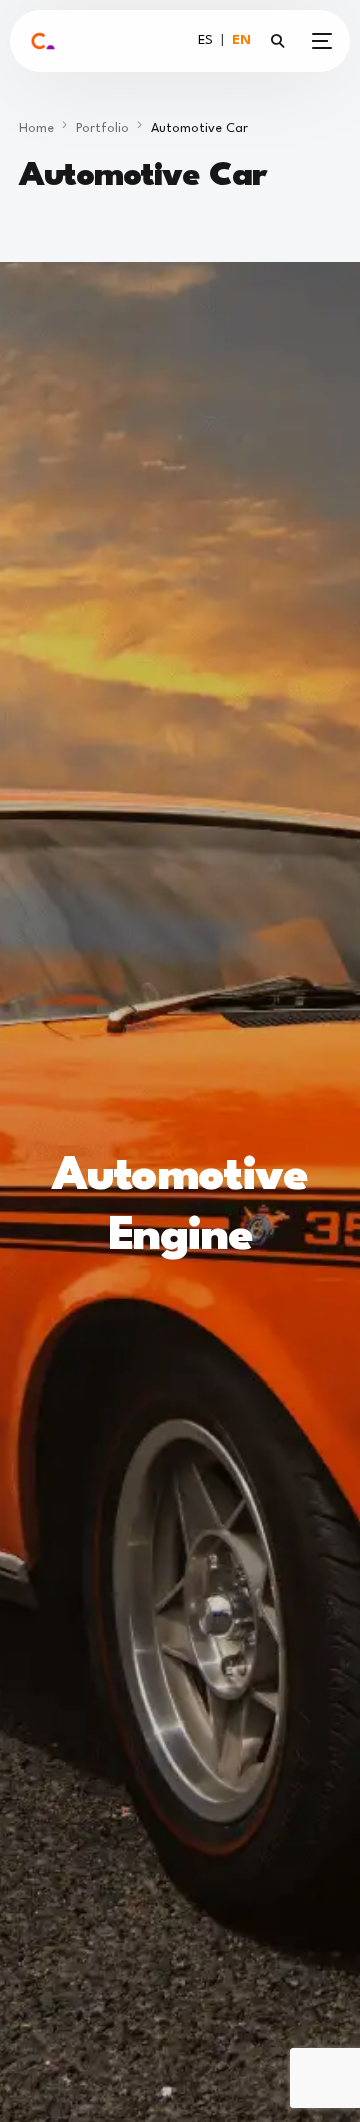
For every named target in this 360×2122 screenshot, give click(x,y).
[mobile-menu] (318, 41)
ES (205, 40)
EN (241, 40)
